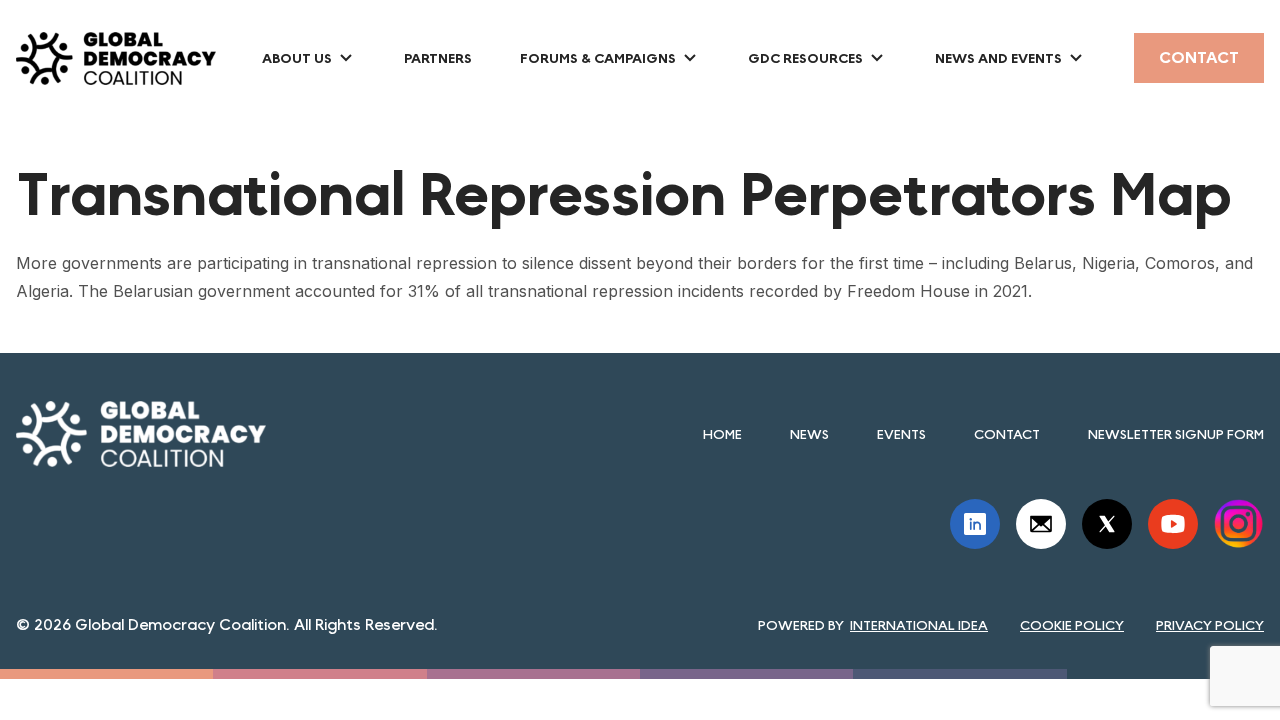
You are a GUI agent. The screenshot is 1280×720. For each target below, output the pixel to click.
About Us (297, 58)
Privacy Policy (1210, 625)
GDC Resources (805, 58)
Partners (438, 58)
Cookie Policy (1072, 625)
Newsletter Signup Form (1176, 434)
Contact (1199, 57)
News (809, 434)
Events (901, 434)
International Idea (919, 625)
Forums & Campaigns (598, 58)
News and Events (998, 58)
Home (722, 434)
